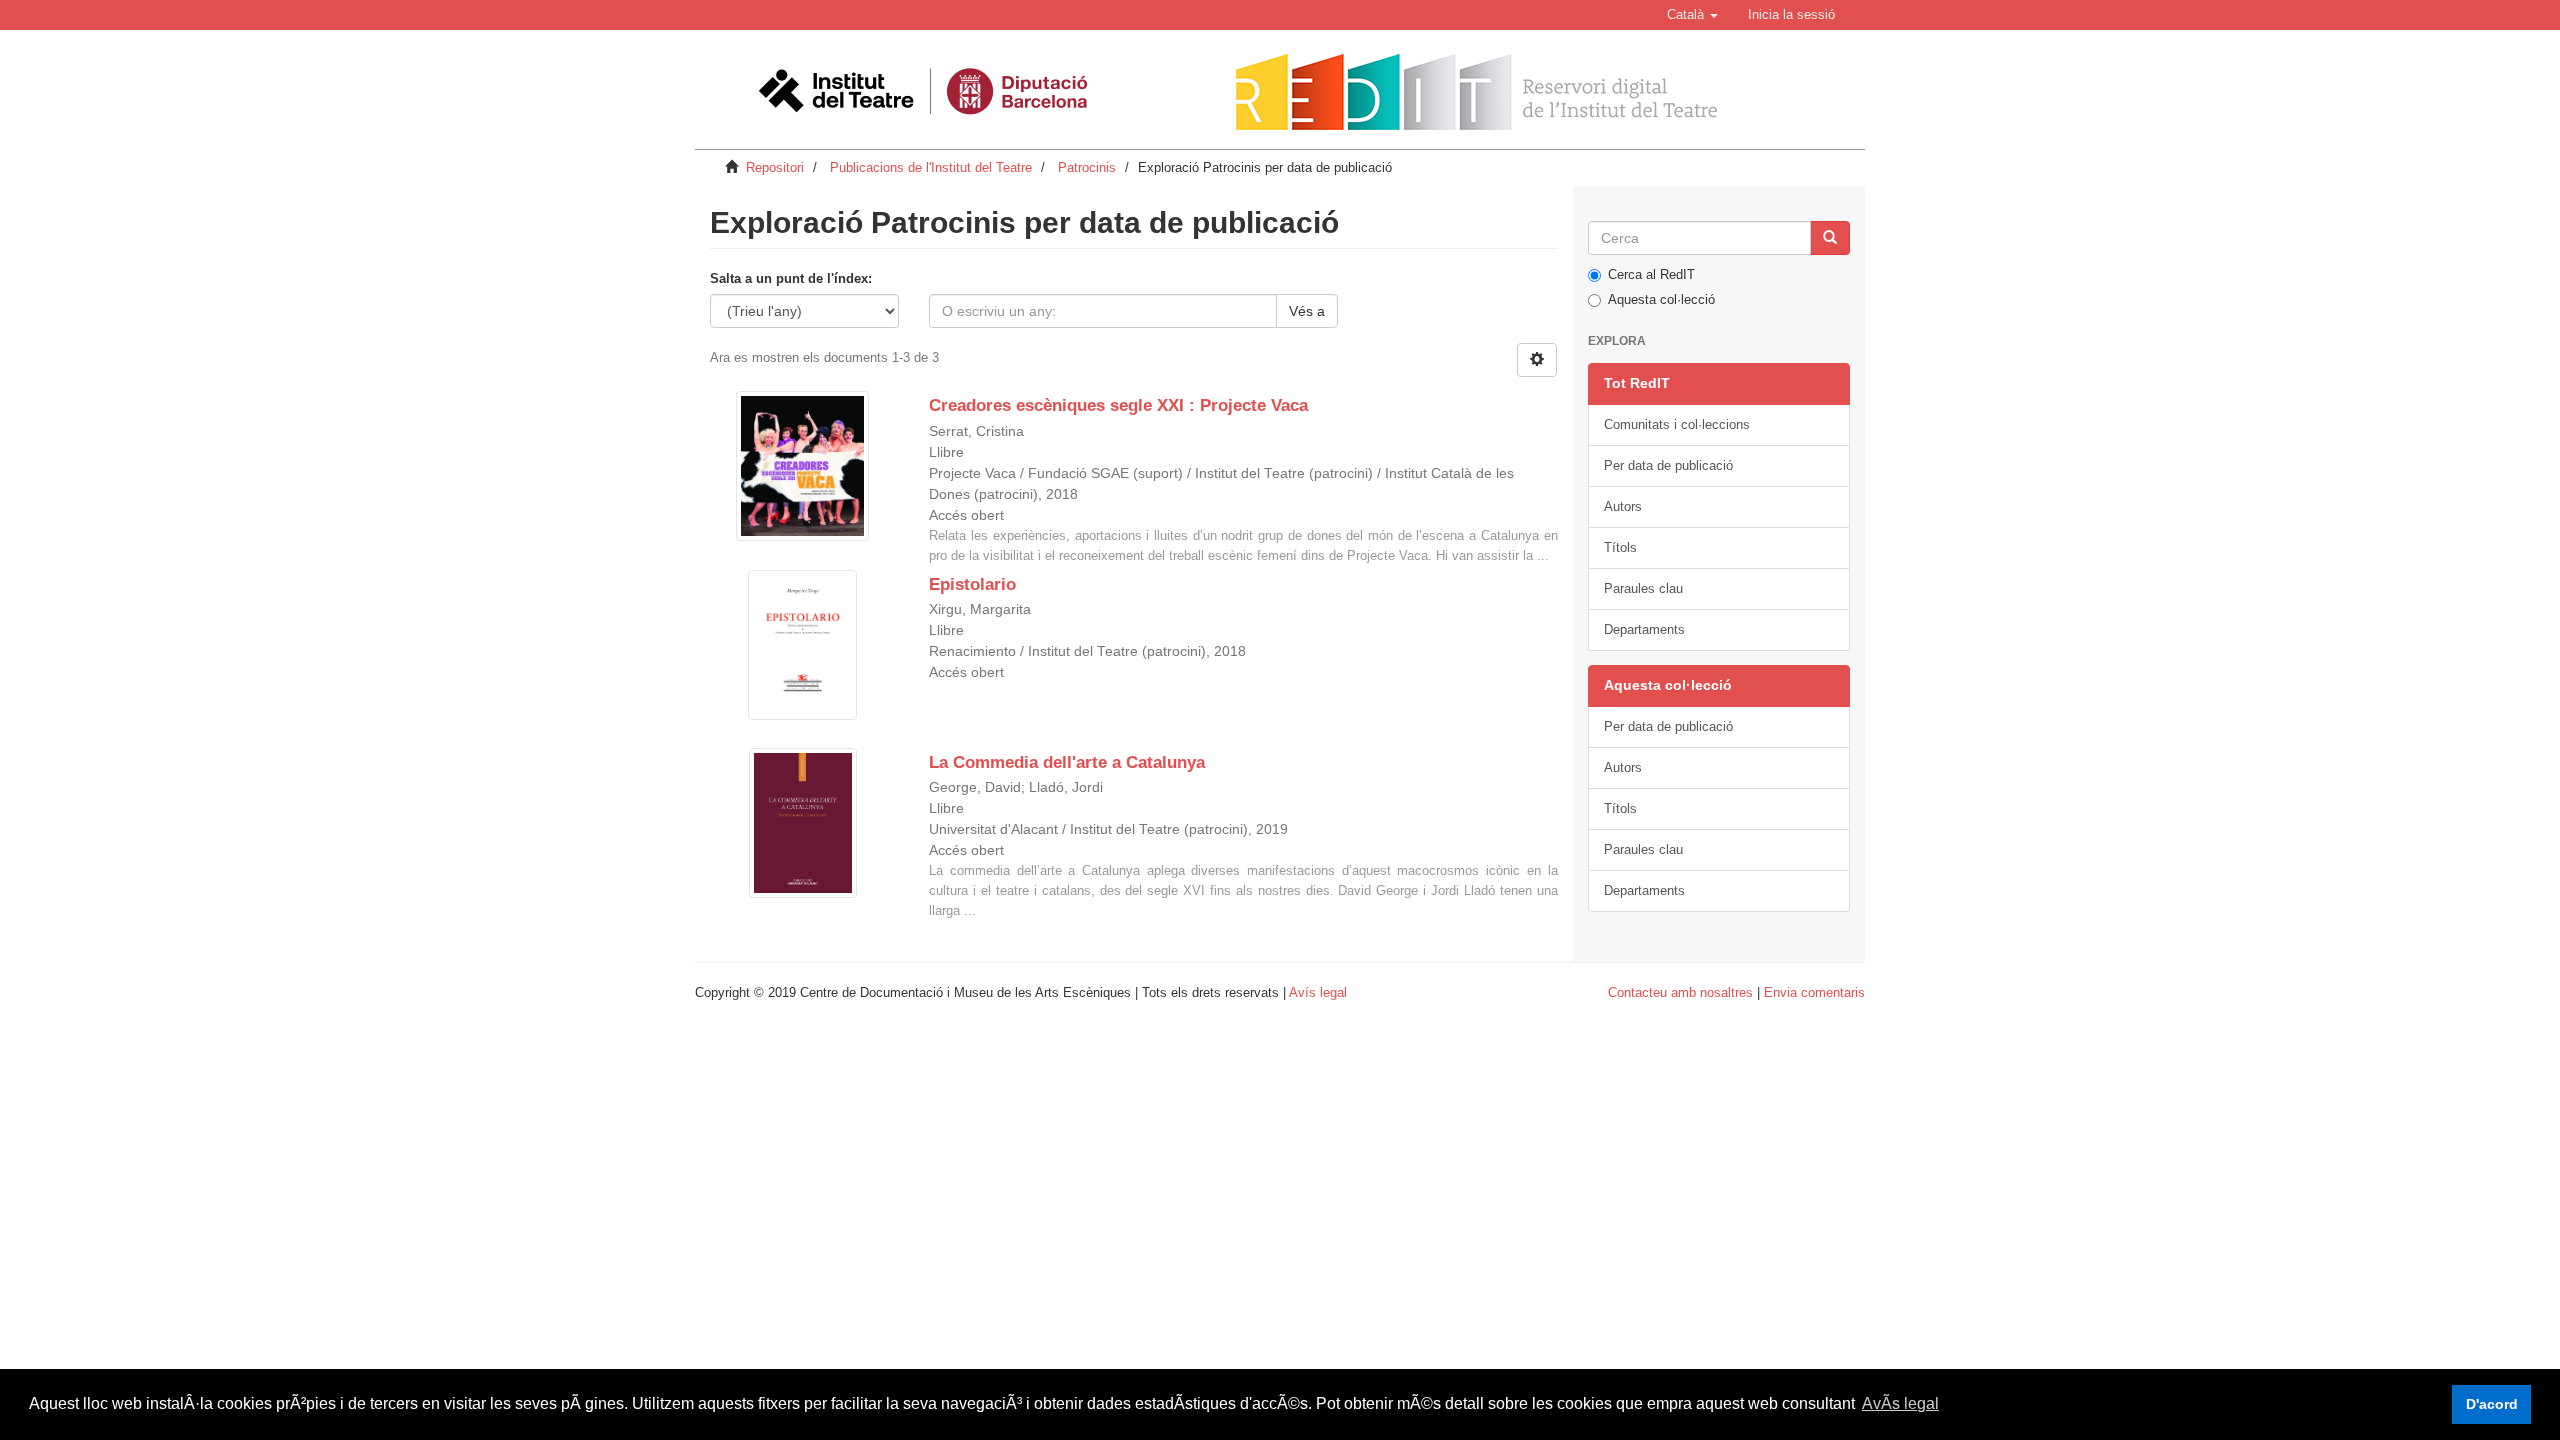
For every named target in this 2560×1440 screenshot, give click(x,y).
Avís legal (1318, 992)
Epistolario (972, 584)
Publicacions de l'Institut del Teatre (931, 167)
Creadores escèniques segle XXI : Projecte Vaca (1118, 405)
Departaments (1644, 629)
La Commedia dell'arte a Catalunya (1067, 762)
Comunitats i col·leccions (1677, 424)
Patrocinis (1087, 167)
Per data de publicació (1668, 465)
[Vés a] (1830, 238)
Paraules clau (1643, 588)
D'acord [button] (2492, 1404)
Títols (1620, 547)
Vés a (1307, 311)
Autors (1623, 506)
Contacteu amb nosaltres (1680, 992)
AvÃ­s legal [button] (1900, 1403)
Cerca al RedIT (1651, 274)
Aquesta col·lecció (1661, 299)
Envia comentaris (1814, 992)
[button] (1692, 15)
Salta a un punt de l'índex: (791, 278)
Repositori (775, 167)
